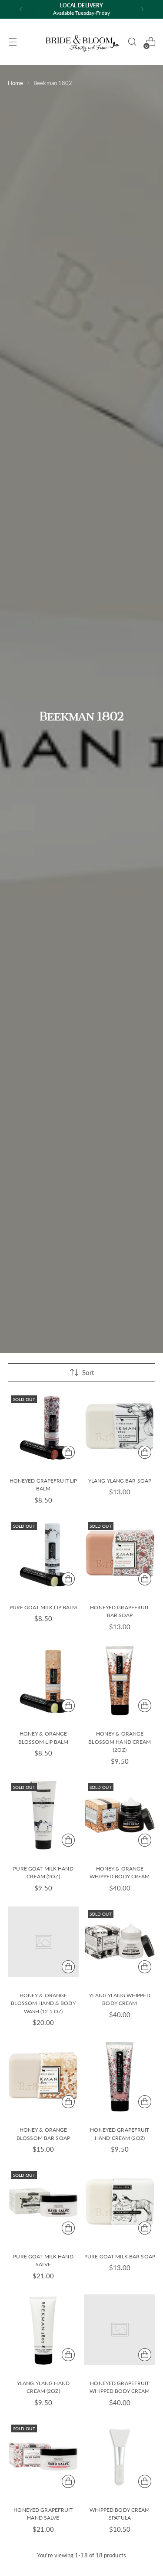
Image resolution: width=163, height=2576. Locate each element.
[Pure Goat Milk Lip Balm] (43, 1554)
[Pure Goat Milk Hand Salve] (43, 2203)
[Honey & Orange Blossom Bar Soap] (43, 2077)
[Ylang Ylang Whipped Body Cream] (120, 1942)
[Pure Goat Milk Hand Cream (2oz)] (43, 1815)
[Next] (142, 9)
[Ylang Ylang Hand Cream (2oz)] (43, 2330)
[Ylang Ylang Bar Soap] (120, 1427)
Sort (88, 1372)
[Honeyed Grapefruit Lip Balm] (43, 1427)
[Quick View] (68, 1452)
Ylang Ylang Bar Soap (120, 1481)
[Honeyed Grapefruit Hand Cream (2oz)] (120, 2077)
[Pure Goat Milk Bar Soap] (120, 2203)
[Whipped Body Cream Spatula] (120, 2456)
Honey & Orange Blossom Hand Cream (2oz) (120, 1742)
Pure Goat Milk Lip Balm (43, 1607)
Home (15, 83)
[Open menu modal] (12, 42)
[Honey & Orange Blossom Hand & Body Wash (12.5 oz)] (43, 1942)
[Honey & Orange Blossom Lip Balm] (43, 1681)
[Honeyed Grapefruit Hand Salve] (43, 2456)
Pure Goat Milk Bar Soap (120, 2256)
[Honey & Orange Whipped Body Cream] (120, 1815)
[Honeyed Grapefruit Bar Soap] (120, 1554)
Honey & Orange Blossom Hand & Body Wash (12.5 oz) (43, 2003)
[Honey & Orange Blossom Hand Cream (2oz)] (120, 1681)
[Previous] (21, 9)
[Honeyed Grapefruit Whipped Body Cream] (120, 2330)
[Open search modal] (132, 42)
